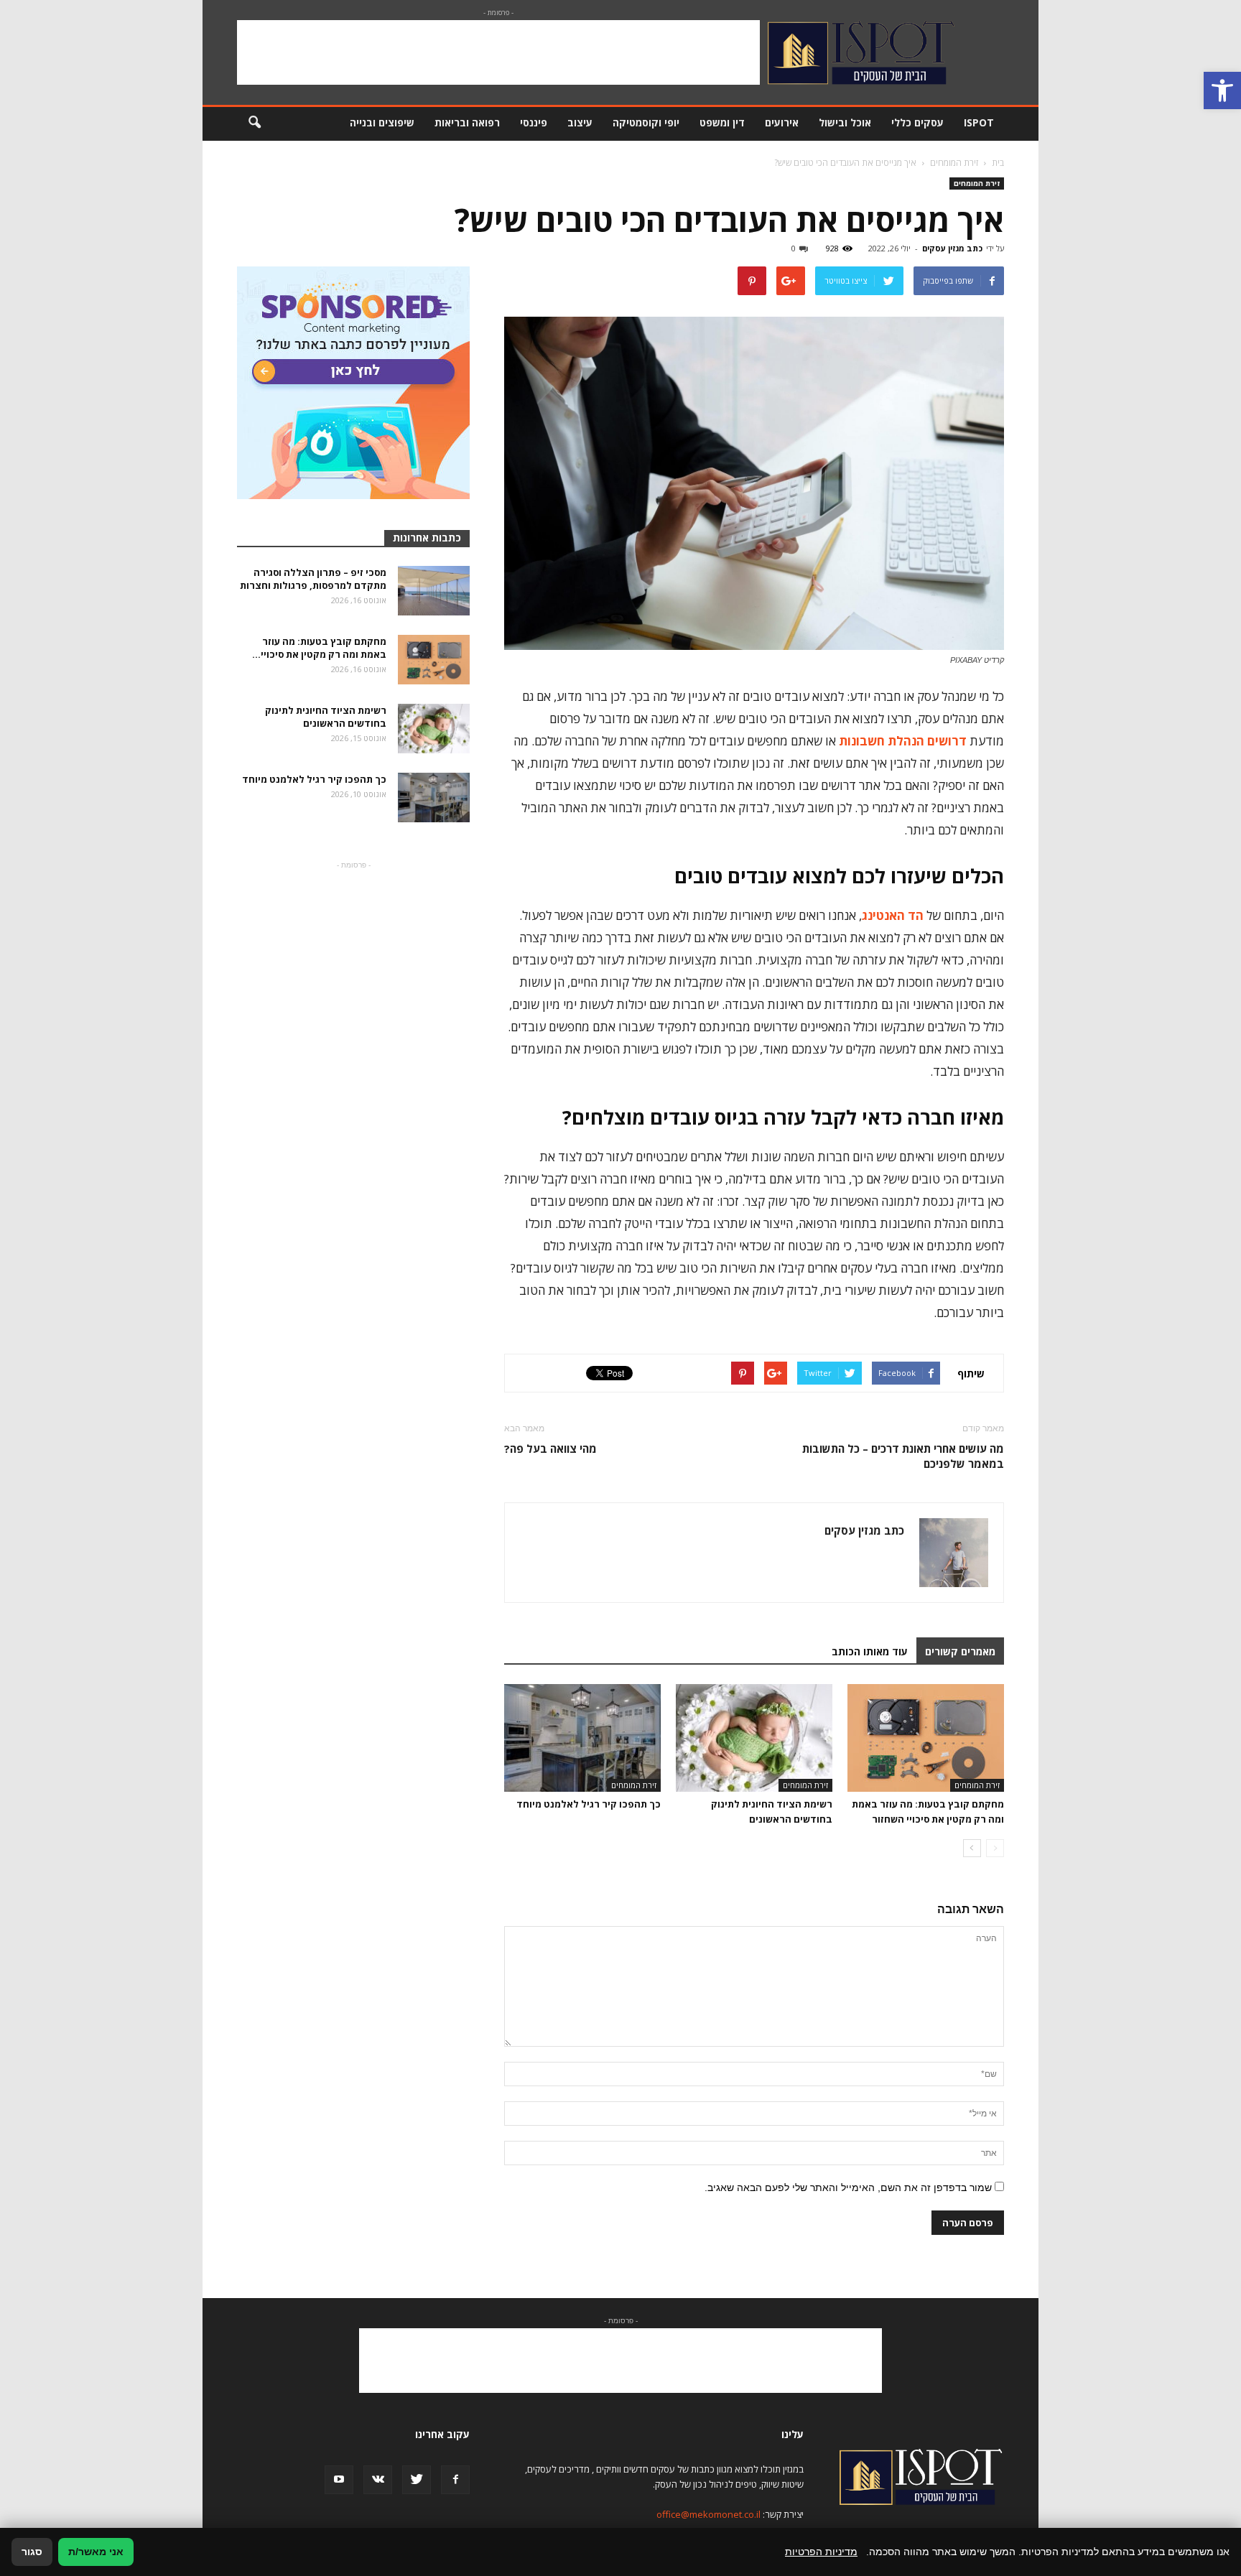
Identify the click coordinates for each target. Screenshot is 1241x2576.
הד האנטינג (893, 915)
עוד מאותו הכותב (870, 1651)
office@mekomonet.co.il (708, 2514)
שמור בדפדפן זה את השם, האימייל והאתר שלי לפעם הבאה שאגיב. (848, 2187)
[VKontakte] (378, 2480)
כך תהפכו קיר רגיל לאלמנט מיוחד (589, 1804)
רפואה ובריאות (467, 122)
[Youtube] (339, 2480)
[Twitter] (417, 2480)
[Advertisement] (498, 52)
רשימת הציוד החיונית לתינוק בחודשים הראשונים (326, 717)
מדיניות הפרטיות (821, 2552)
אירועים (782, 122)
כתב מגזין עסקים (952, 248)
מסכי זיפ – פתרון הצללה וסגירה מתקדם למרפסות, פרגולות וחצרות (313, 579)
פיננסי (534, 122)
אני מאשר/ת (96, 2552)
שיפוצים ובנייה (382, 122)
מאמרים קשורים (960, 1651)
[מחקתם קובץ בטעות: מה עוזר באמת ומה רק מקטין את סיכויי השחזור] (926, 1738)
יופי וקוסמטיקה (646, 122)
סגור (32, 2552)
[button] (1222, 90)
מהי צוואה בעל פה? (550, 1449)
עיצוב (580, 122)
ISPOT (979, 122)
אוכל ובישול (845, 122)
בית (998, 163)
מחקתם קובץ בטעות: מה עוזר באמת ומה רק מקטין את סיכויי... (319, 648)
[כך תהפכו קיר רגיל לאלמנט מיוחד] (582, 1738)
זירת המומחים (977, 183)
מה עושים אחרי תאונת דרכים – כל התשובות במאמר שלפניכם (903, 1456)
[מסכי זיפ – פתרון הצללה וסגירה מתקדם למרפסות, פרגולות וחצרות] (434, 591)
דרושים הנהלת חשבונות (903, 741)
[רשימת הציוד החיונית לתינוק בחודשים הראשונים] (754, 1738)
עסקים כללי (917, 122)
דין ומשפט (722, 122)
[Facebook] (455, 2480)
